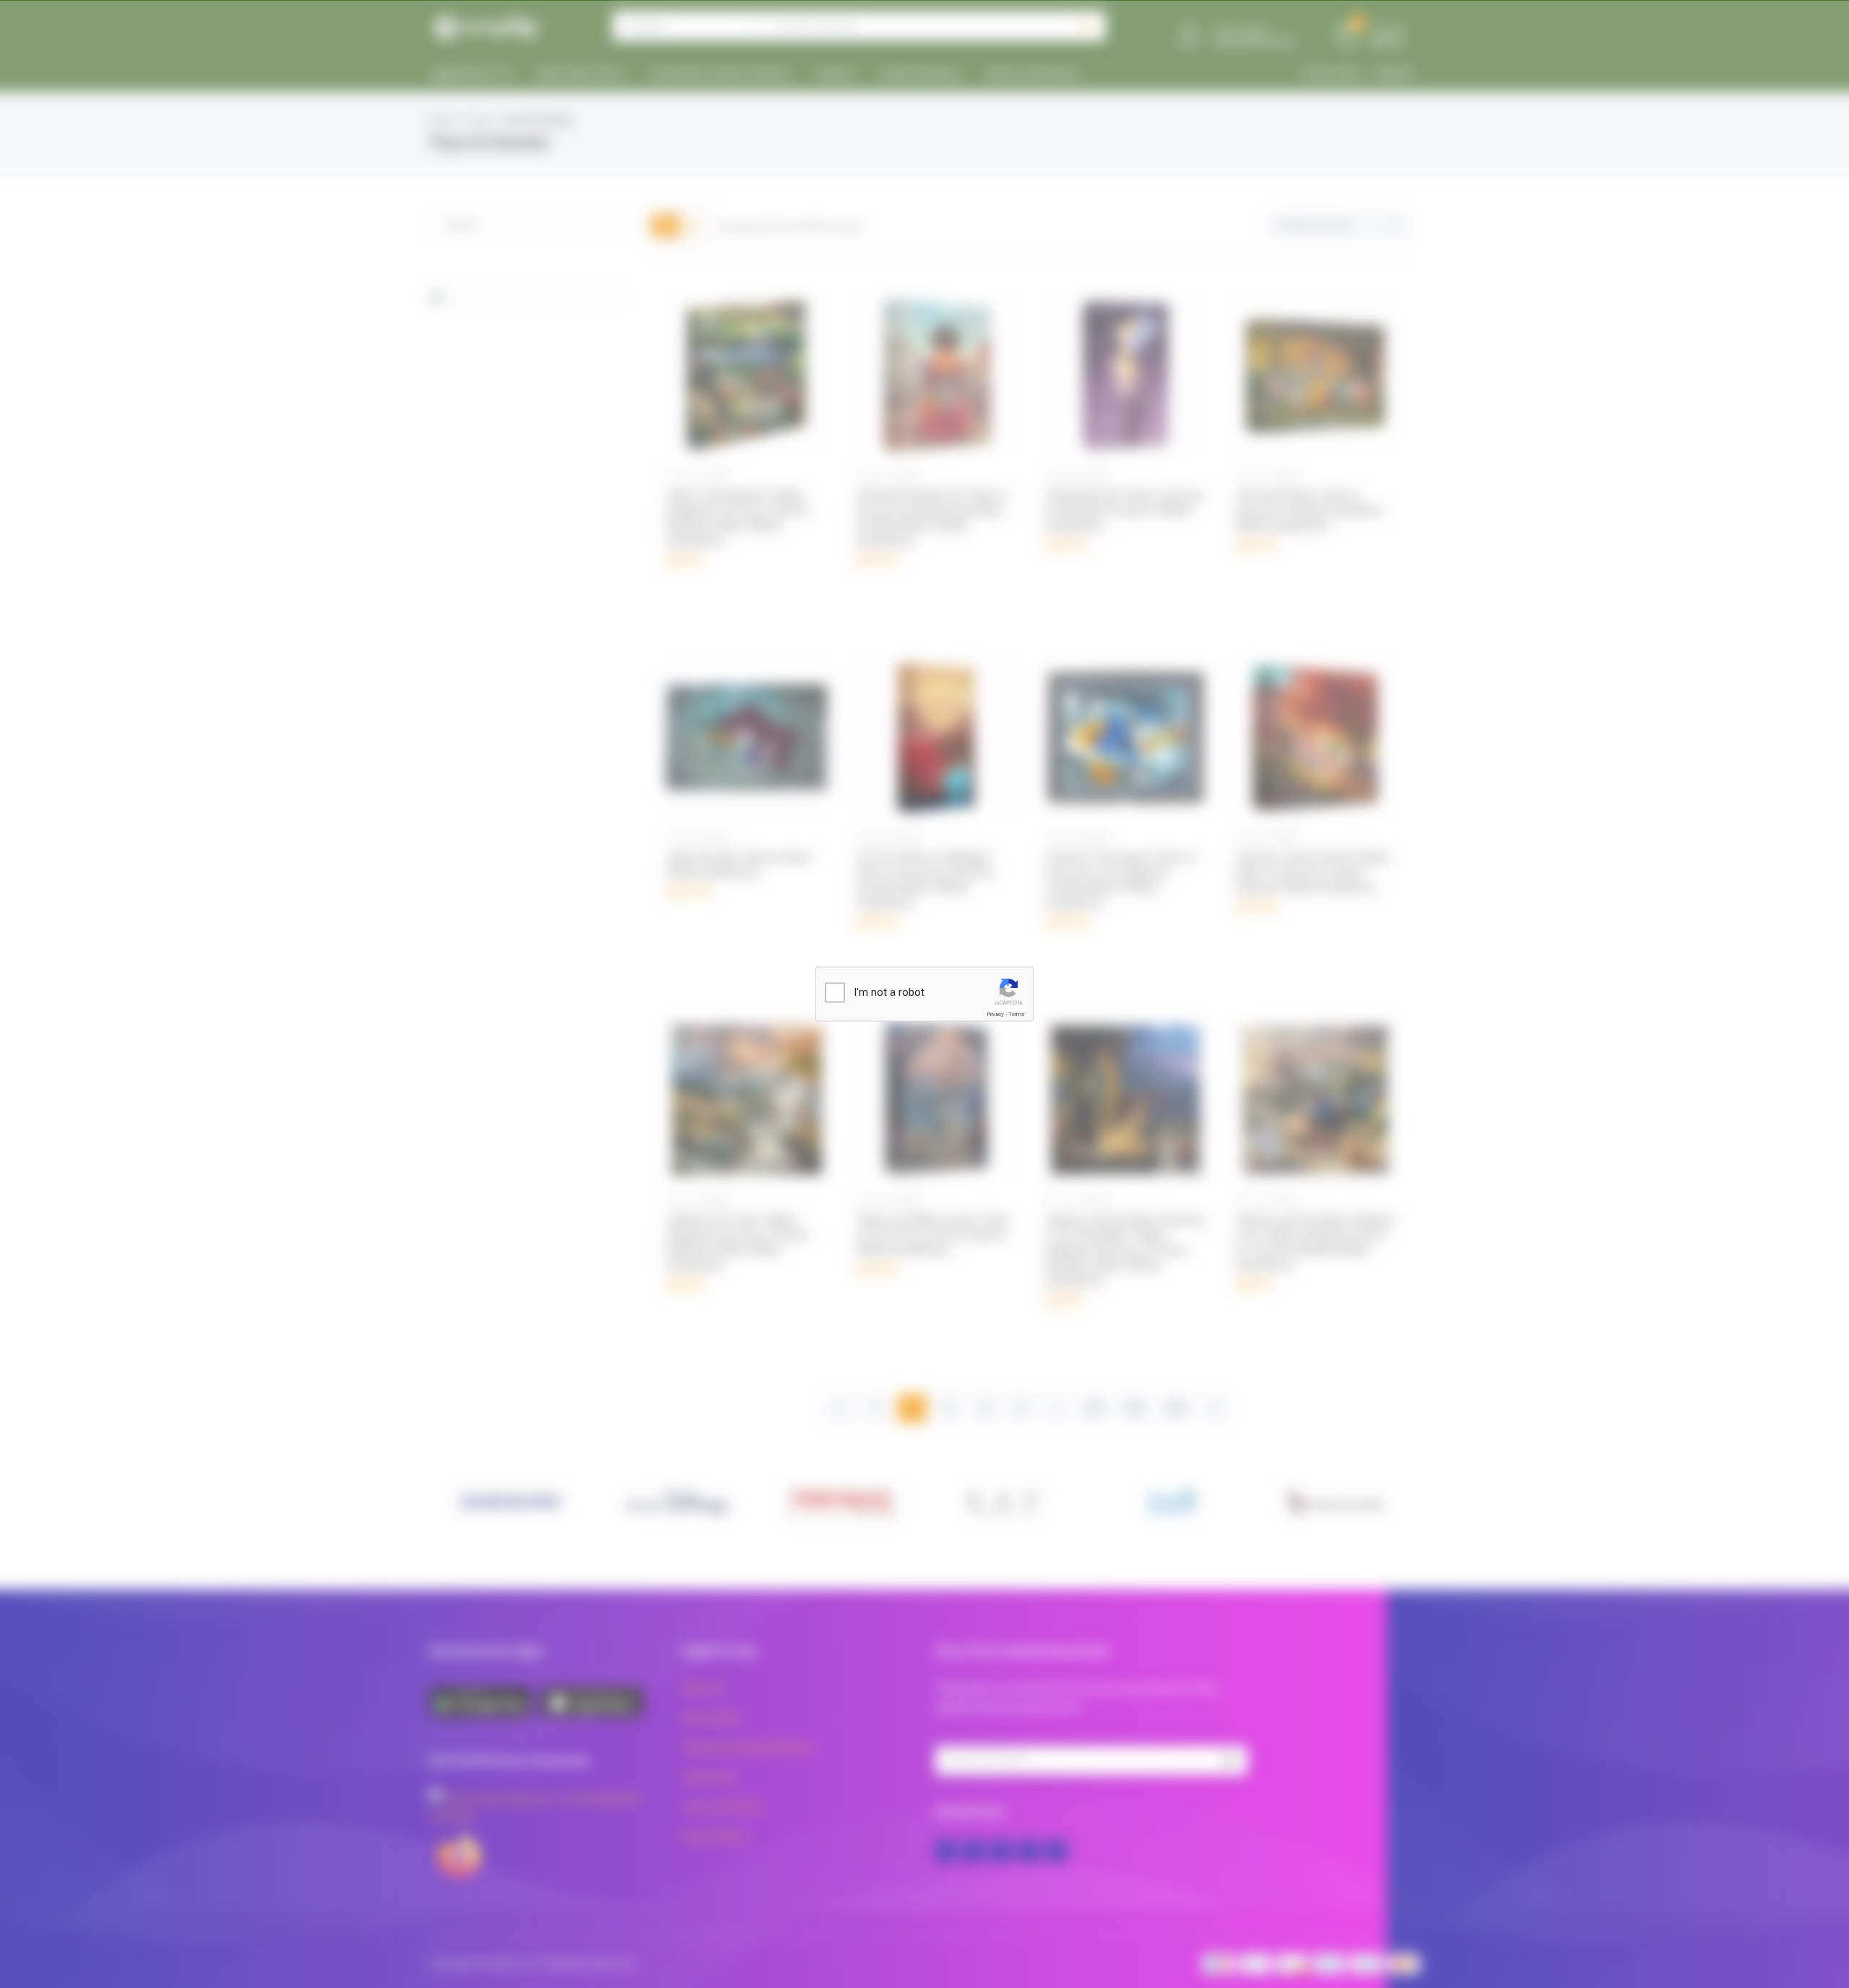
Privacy (995, 1014)
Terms (1016, 1014)
